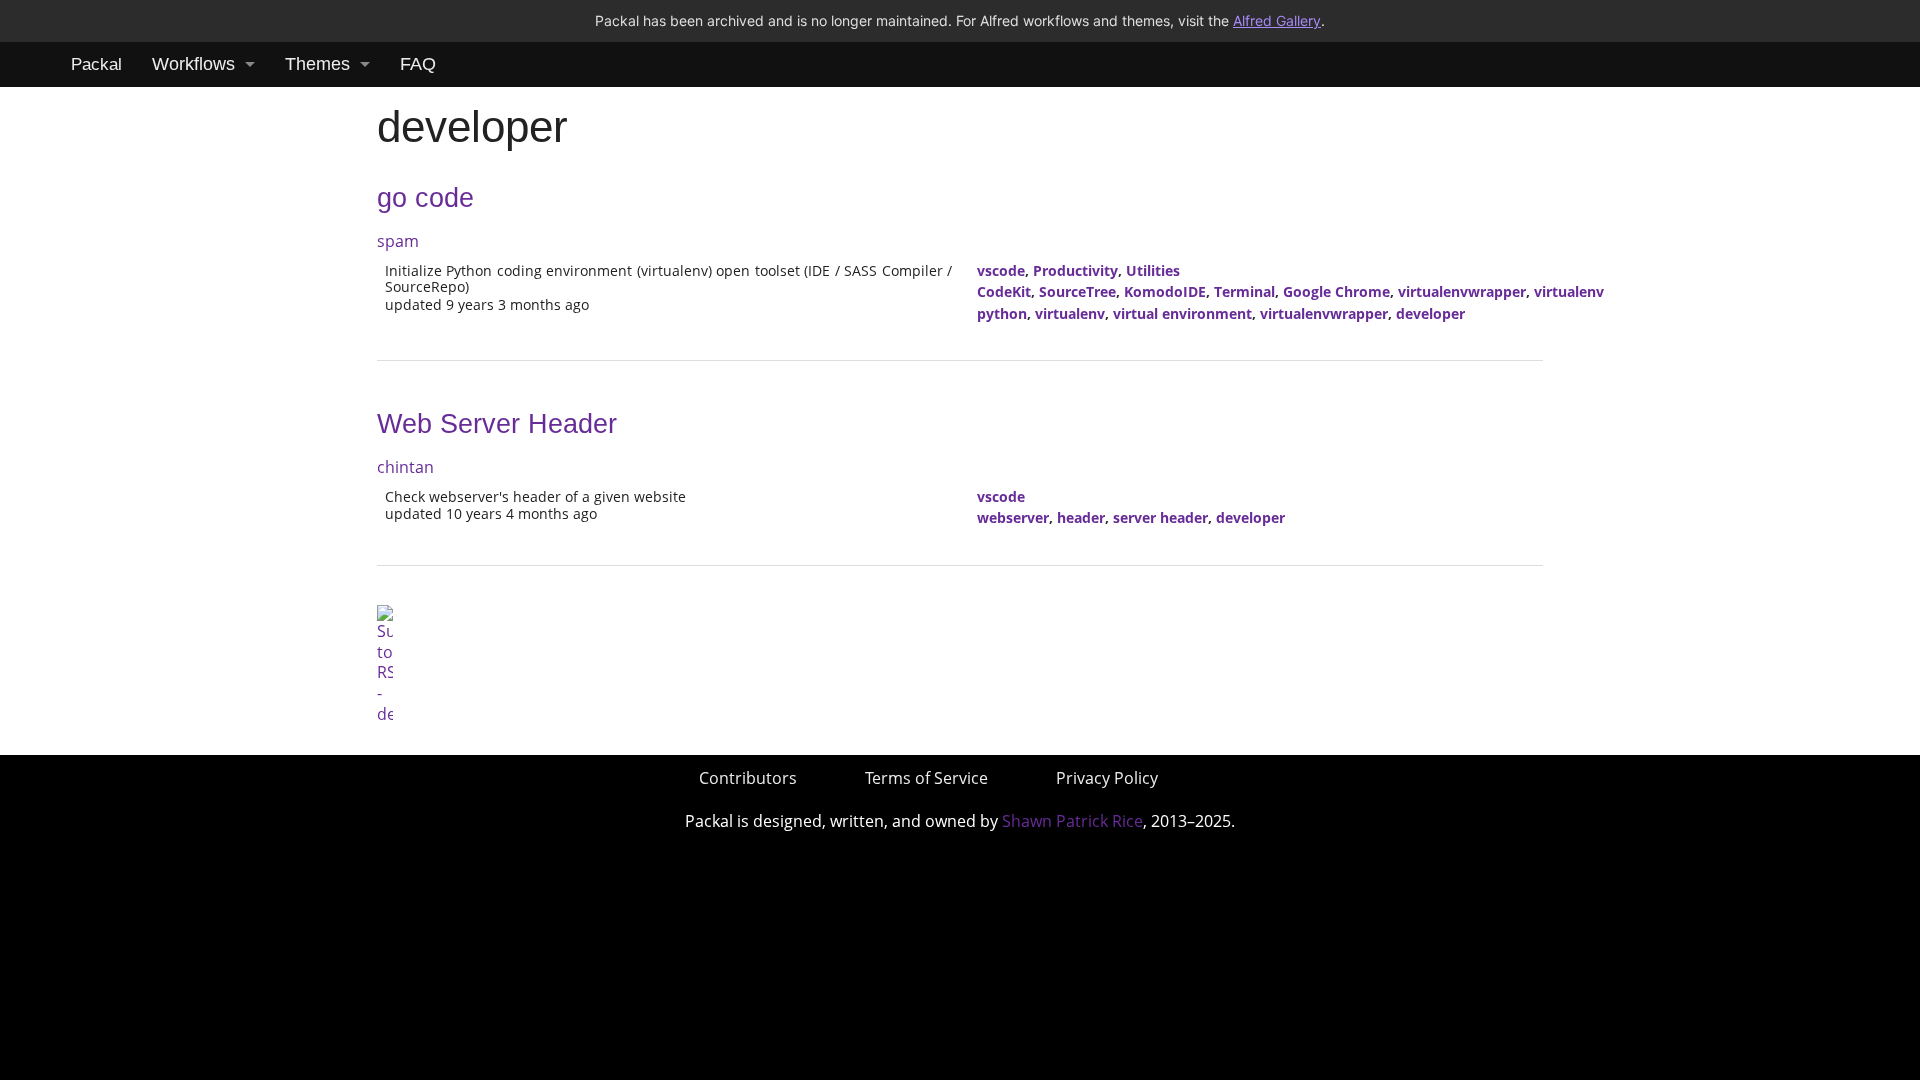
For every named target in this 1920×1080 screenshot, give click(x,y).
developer (1430, 313)
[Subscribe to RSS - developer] (385, 663)
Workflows (193, 64)
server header (1160, 517)
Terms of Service (926, 778)
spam (398, 241)
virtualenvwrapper (1462, 291)
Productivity (1075, 270)
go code (425, 198)
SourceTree (1077, 291)
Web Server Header (497, 424)
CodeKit (1004, 291)
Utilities (1153, 270)
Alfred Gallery (1277, 20)
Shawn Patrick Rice (1072, 821)
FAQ (418, 64)
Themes (317, 64)
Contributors (748, 778)
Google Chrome (1336, 291)
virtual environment (1182, 313)
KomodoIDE (1165, 291)
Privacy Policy (1107, 778)
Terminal (1244, 291)
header (1081, 517)
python (1002, 313)
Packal (96, 64)
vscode (1001, 270)
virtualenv (1569, 291)
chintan (405, 467)
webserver (1013, 517)
